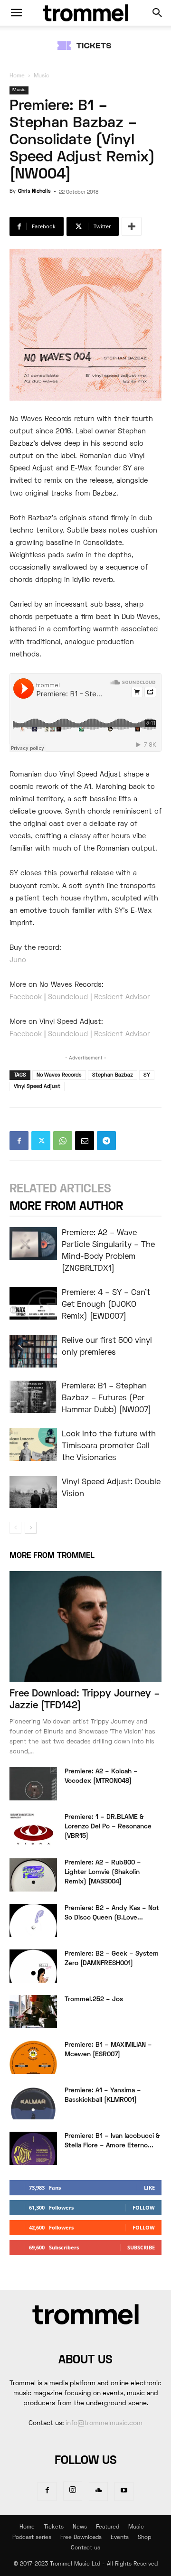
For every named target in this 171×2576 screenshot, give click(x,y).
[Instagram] (73, 2491)
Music (42, 76)
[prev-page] (15, 1528)
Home (17, 76)
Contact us (85, 2548)
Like (149, 2187)
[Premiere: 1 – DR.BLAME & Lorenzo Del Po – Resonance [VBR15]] (33, 1829)
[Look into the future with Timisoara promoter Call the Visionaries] (33, 1445)
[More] (132, 226)
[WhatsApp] (63, 1141)
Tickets (54, 2527)
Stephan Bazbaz (113, 1075)
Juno (18, 960)
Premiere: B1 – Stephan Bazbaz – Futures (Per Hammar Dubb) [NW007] (106, 1398)
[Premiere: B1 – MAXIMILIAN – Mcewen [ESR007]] (33, 2057)
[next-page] (31, 1528)
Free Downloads (81, 2538)
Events (120, 2538)
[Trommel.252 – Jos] (33, 2012)
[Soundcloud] (98, 2492)
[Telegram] (106, 1141)
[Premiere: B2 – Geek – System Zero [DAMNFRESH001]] (33, 1966)
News (80, 2527)
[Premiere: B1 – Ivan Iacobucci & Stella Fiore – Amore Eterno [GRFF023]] (33, 2148)
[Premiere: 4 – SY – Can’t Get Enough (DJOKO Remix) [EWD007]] (33, 1303)
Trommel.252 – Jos (94, 2000)
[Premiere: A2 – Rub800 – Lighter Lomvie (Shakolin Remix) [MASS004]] (33, 1875)
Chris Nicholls (34, 191)
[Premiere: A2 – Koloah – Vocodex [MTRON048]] (33, 1784)
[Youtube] (124, 2492)
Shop (144, 2538)
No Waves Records (59, 1075)
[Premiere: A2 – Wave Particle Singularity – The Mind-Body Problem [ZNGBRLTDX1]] (33, 1243)
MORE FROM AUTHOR (66, 1207)
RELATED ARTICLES (60, 1189)
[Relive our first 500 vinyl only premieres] (33, 1351)
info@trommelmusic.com (104, 2423)
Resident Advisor (122, 997)
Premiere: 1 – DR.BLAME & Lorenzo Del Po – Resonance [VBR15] (108, 1827)
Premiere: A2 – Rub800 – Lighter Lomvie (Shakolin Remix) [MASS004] (103, 1872)
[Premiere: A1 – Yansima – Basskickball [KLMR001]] (33, 2103)
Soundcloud (68, 997)
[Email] (85, 1141)
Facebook (26, 997)
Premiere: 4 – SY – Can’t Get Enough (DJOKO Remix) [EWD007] (106, 1305)
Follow (144, 2207)
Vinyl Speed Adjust (37, 1087)
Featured (108, 2527)
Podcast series (32, 2538)
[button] (16, 13)
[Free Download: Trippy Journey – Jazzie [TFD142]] (85, 1626)
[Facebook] (19, 1141)
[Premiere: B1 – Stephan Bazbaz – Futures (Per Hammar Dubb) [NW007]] (33, 1397)
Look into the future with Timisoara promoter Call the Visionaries (109, 1446)
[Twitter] (41, 1141)
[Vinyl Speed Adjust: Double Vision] (33, 1492)
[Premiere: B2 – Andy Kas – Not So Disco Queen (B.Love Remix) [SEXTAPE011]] (33, 1920)
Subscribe (141, 2247)
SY (147, 1075)
